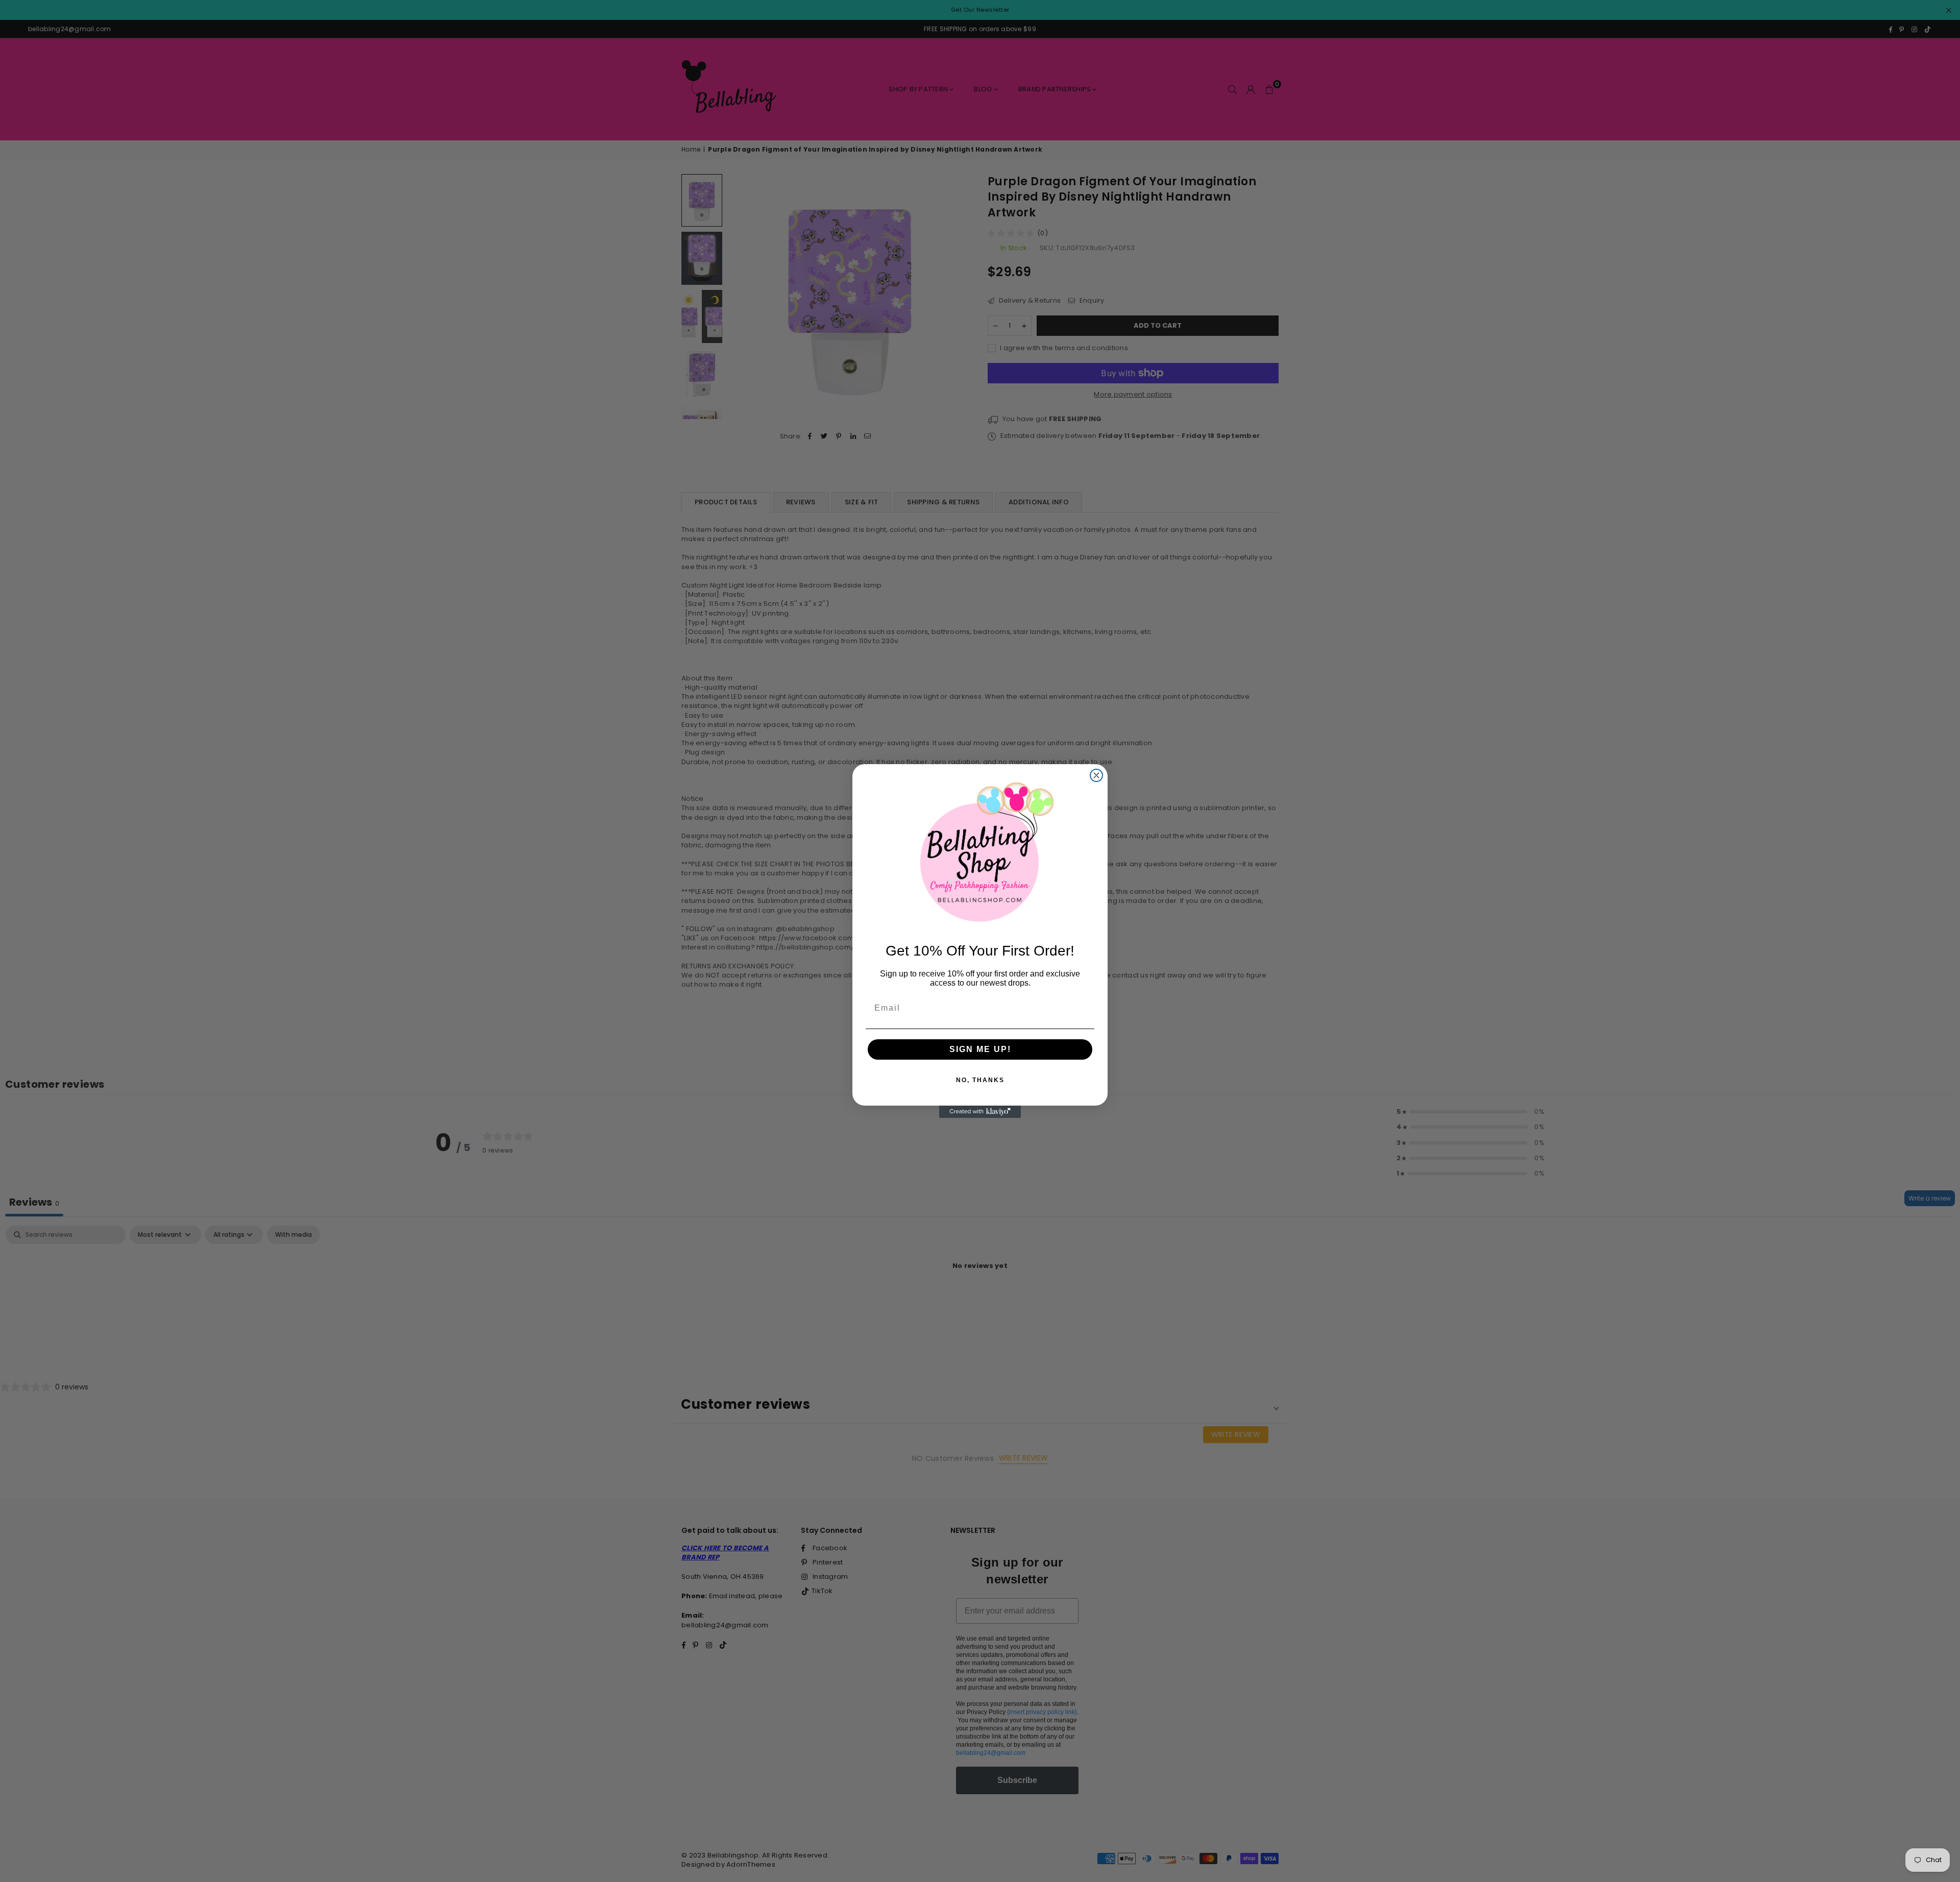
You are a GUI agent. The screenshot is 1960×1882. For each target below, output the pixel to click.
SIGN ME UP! (980, 1049)
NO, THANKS (980, 1080)
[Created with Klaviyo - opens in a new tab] (980, 1112)
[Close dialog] (1096, 775)
